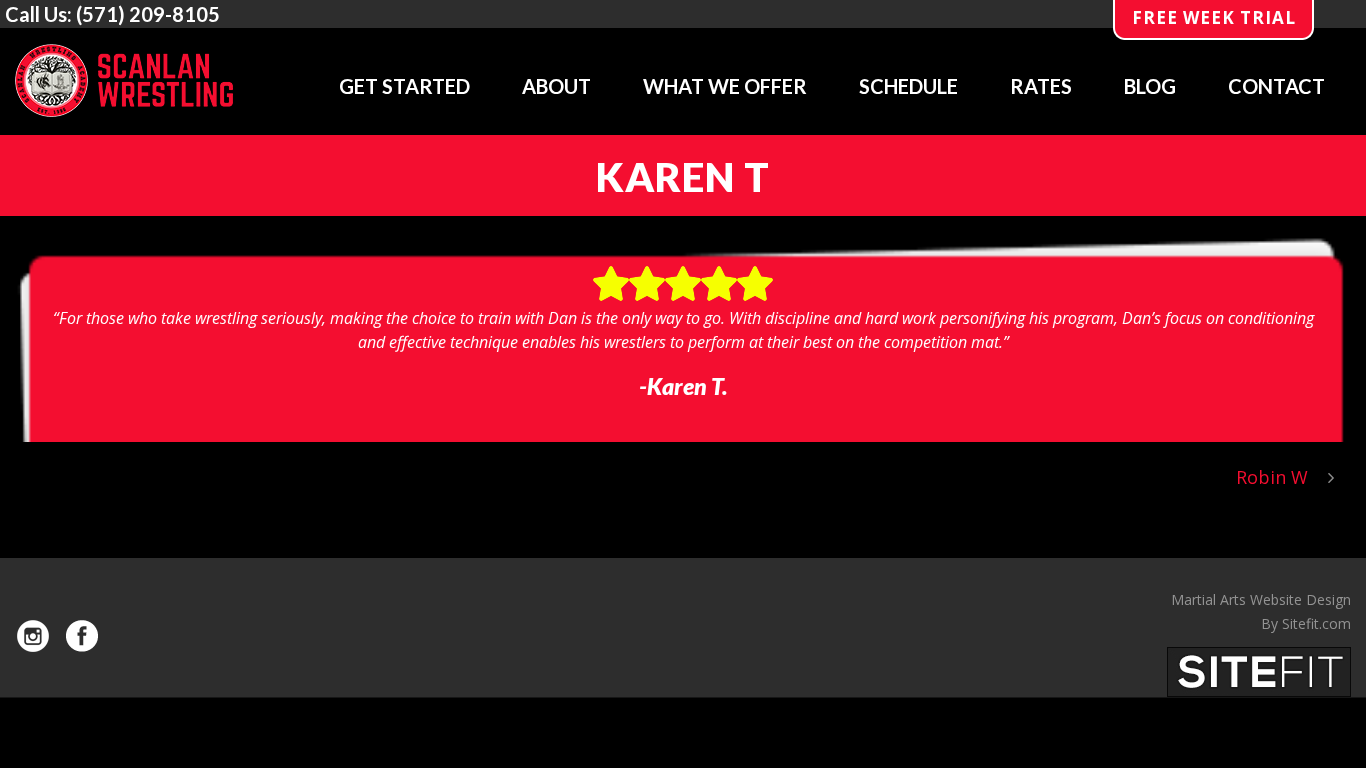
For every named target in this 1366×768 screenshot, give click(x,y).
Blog (1150, 86)
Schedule (908, 86)
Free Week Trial (1214, 17)
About (556, 86)
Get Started (404, 86)
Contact (1276, 86)
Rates (1041, 86)
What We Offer (725, 86)
